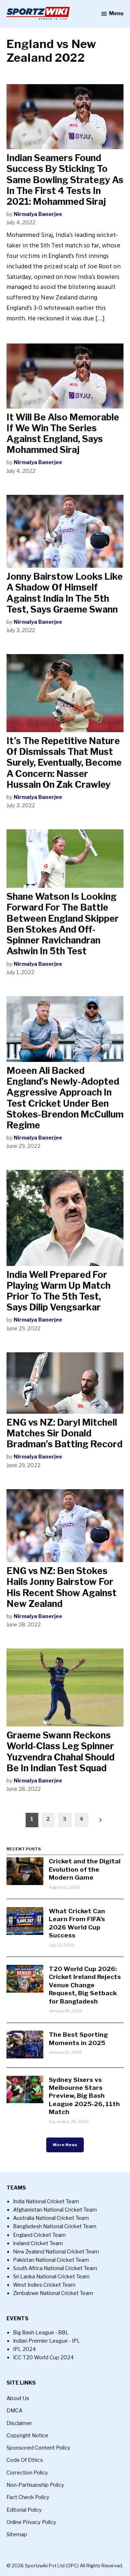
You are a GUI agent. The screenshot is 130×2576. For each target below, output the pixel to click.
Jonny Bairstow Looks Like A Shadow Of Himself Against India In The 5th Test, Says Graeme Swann (65, 593)
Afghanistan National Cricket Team (55, 2210)
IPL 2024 (25, 2349)
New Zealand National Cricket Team (56, 2252)
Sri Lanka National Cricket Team (51, 2277)
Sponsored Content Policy (38, 2448)
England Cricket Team (39, 2235)
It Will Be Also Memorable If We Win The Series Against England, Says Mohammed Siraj (63, 434)
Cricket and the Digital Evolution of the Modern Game (85, 1869)
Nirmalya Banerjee (38, 214)
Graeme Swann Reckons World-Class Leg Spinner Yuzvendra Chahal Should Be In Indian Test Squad (60, 1752)
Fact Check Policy (28, 2497)
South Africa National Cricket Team (55, 2268)
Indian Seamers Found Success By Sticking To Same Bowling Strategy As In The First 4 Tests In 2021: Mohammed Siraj (65, 180)
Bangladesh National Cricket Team (55, 2226)
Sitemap (17, 2534)
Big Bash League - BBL (41, 2333)
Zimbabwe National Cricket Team (53, 2293)
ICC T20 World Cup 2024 (44, 2357)
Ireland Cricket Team (38, 2243)
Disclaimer (19, 2423)
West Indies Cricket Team (44, 2285)
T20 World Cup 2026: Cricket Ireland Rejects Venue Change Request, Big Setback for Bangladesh (85, 1985)
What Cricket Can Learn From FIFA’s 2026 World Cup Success (77, 1923)
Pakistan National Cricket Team (51, 2260)
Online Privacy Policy (31, 2522)
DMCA (14, 2411)
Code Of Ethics (25, 2460)
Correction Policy (27, 2473)
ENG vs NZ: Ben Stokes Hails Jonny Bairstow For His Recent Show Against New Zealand (62, 1587)
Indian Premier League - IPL (47, 2341)
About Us (18, 2398)
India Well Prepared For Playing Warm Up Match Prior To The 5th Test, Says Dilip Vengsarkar (58, 1291)
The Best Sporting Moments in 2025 (78, 2038)
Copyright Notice (27, 2435)
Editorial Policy (24, 2510)
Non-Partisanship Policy (35, 2485)
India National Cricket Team (46, 2201)
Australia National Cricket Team (51, 2218)
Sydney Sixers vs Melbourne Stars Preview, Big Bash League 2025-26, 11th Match (84, 2096)
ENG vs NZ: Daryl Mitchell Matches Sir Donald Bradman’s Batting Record (64, 1433)
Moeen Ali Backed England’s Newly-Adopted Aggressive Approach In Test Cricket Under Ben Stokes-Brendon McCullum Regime (65, 1098)
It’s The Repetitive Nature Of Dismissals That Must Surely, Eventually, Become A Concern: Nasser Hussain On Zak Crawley (64, 763)
